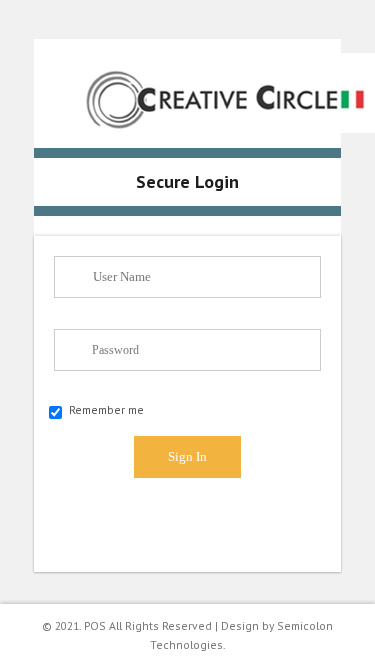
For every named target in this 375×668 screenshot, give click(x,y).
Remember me (106, 409)
